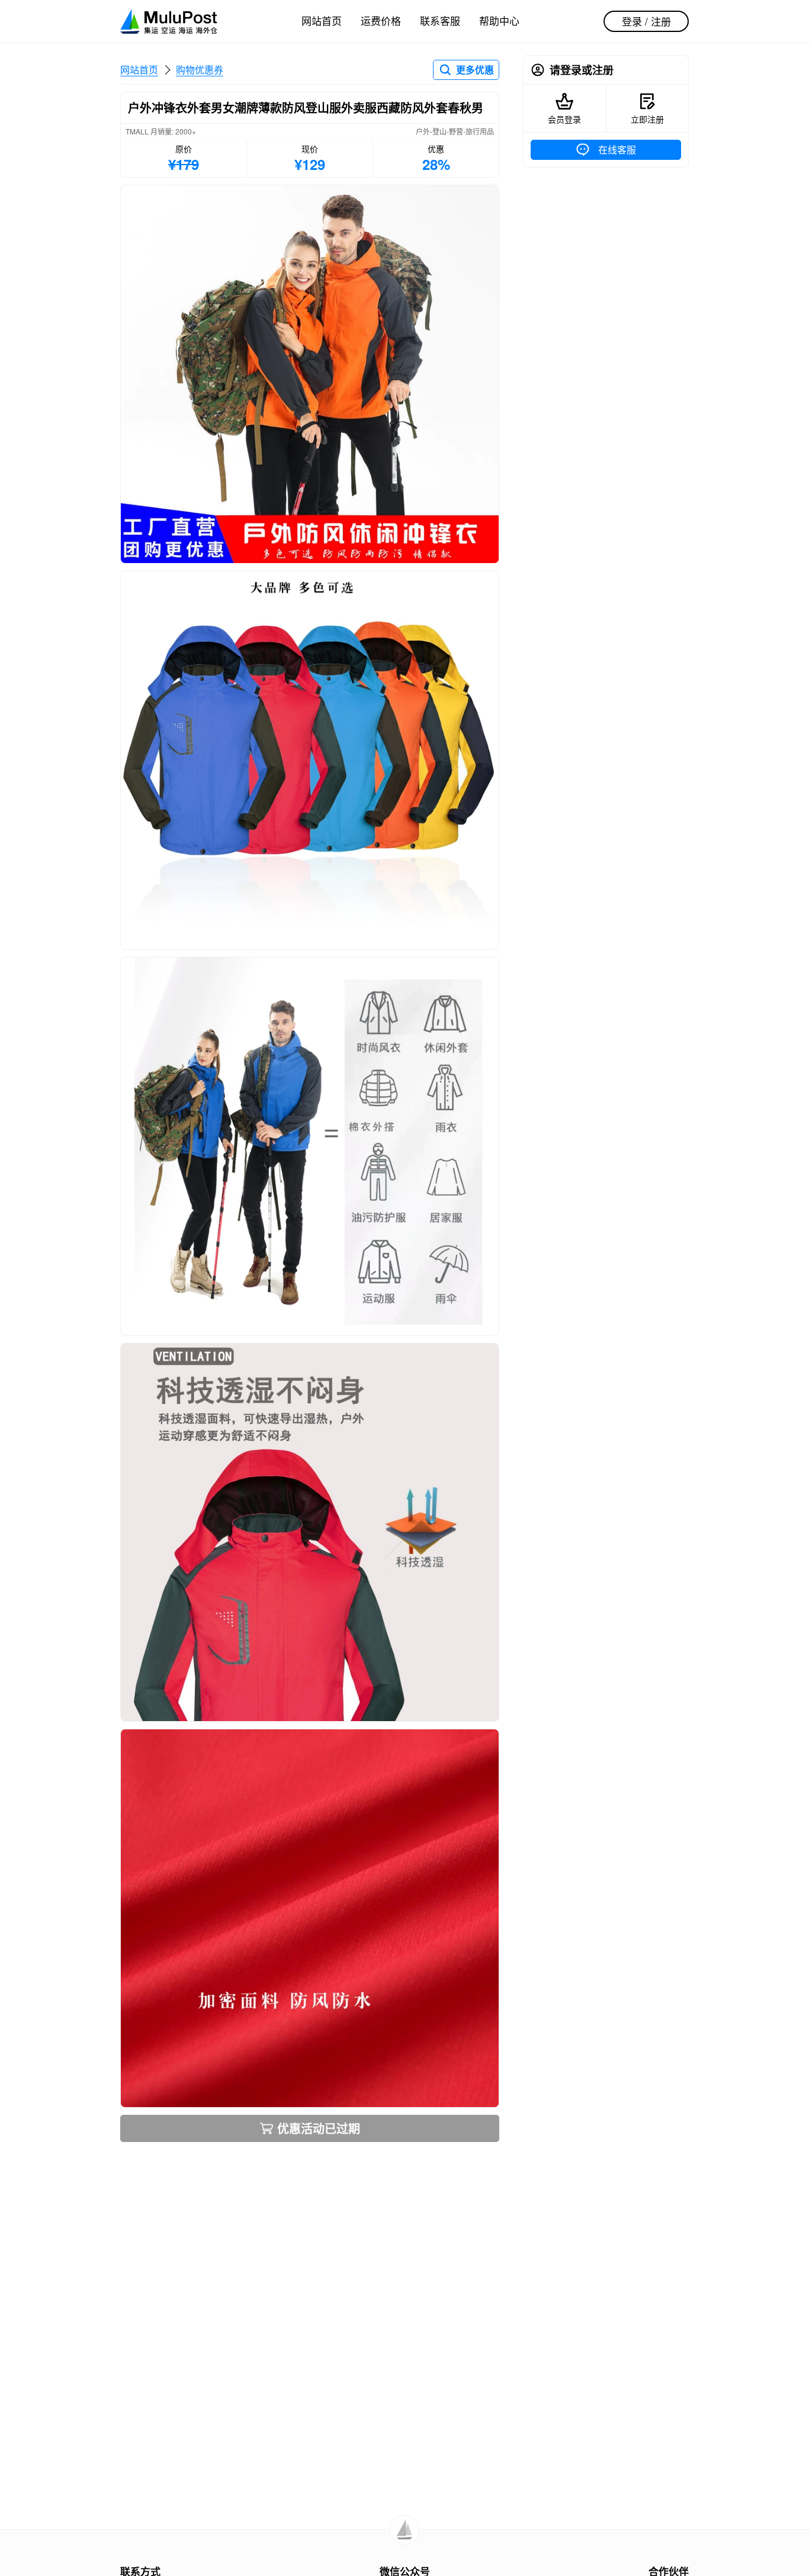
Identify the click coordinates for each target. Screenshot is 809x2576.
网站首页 (322, 20)
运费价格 (381, 20)
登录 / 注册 (646, 21)
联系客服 (440, 20)
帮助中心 (499, 20)
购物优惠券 (200, 70)
